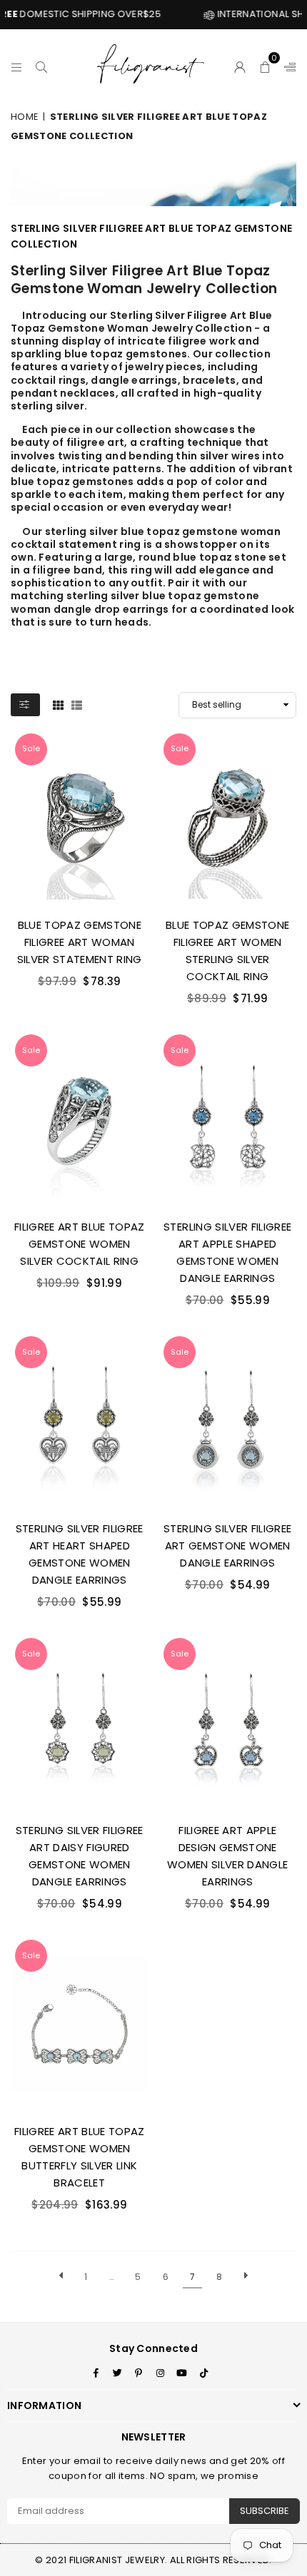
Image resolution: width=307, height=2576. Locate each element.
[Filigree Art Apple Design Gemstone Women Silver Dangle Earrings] (228, 1723)
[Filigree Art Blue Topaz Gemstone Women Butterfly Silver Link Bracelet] (80, 2025)
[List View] (77, 705)
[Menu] (17, 65)
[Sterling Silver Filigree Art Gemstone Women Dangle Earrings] (228, 1421)
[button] (265, 65)
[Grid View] (58, 705)
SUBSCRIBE (265, 2511)
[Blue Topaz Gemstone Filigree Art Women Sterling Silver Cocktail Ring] (228, 818)
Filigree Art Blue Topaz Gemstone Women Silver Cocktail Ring (80, 1244)
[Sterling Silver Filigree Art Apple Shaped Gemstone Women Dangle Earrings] (228, 1119)
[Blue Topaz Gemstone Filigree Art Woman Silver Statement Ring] (80, 818)
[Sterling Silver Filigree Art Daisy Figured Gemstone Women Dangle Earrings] (80, 1723)
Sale (31, 748)
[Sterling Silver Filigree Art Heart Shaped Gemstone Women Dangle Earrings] (80, 1421)
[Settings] (287, 65)
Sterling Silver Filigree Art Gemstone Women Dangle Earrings (227, 1546)
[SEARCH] (42, 65)
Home (25, 117)
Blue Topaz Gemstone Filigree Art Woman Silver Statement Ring (80, 942)
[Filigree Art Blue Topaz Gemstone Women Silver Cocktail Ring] (80, 1119)
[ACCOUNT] (240, 65)
